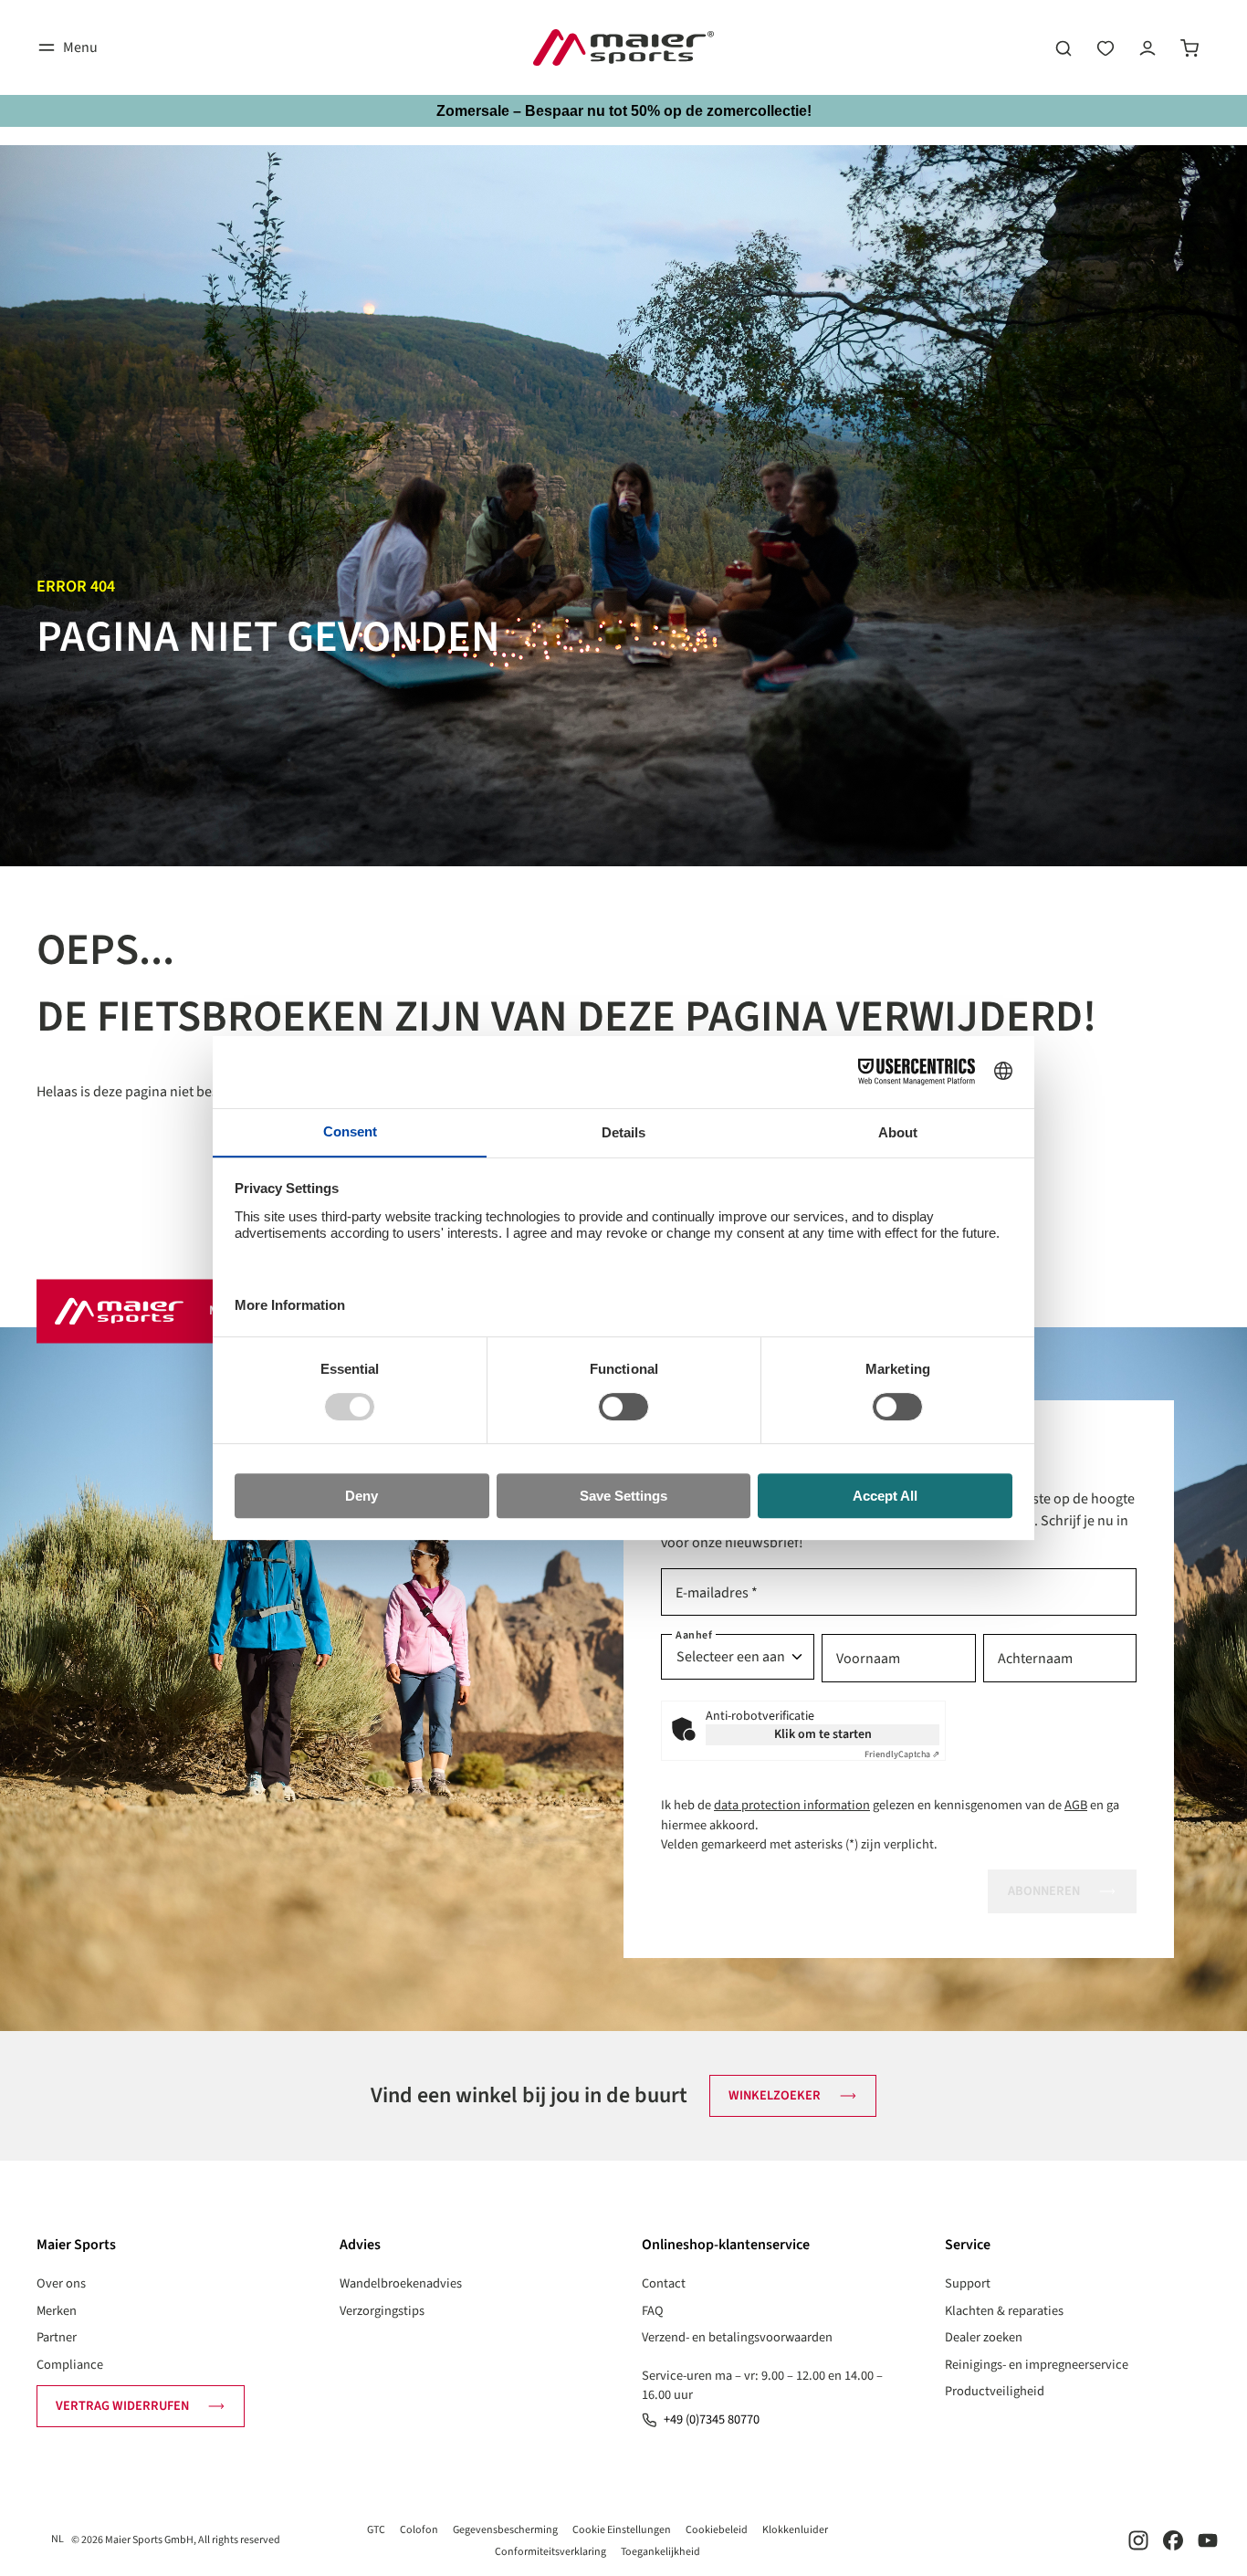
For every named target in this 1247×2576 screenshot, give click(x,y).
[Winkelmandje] (1189, 47)
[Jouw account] (1147, 47)
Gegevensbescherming (505, 2530)
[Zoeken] (1064, 47)
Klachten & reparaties (1004, 2311)
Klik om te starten (823, 1734)
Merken (57, 2311)
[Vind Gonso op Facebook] (1173, 2540)
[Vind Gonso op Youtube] (1208, 2540)
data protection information (792, 1805)
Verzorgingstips (382, 2311)
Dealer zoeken (984, 2337)
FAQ (653, 2311)
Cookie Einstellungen (622, 2530)
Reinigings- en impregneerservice (1037, 2365)
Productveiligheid (995, 2391)
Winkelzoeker (775, 2095)
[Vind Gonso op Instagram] (1138, 2540)
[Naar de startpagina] (623, 47)
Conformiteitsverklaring (550, 2552)
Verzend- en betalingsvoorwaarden (737, 2337)
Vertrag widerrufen (122, 2406)
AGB (1076, 1805)
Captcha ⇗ (902, 1754)
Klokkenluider (795, 2530)
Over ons (61, 2283)
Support (968, 2283)
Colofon (419, 2530)
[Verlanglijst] (1106, 47)
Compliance (70, 2365)
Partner (57, 2337)
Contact (664, 2283)
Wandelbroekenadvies (401, 2283)
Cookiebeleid (717, 2530)
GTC (376, 2530)
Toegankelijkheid (660, 2552)
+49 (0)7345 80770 (712, 2419)
